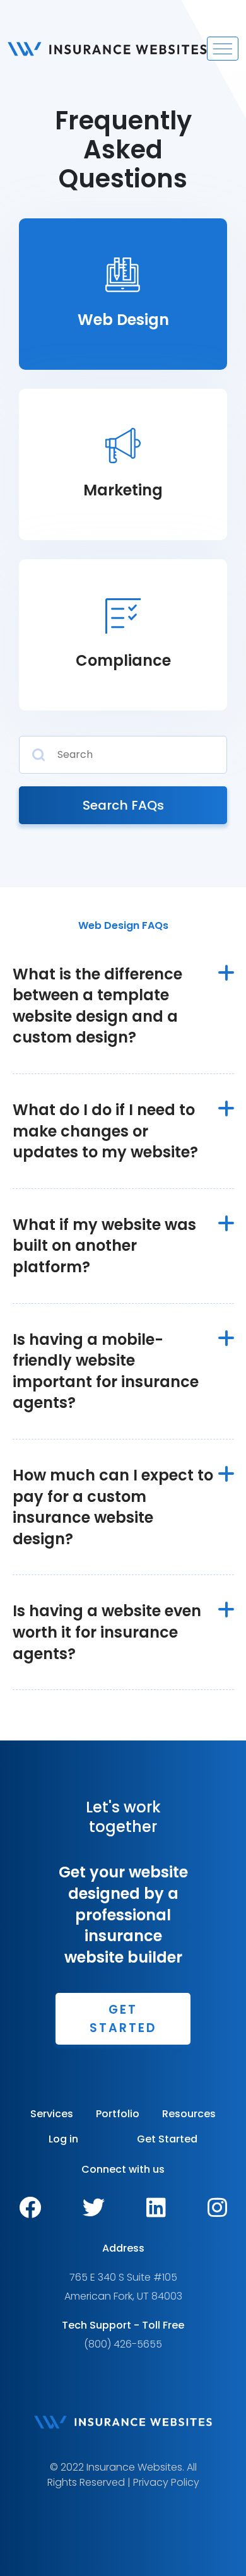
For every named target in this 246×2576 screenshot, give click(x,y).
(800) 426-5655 (123, 2344)
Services (52, 2114)
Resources (189, 2114)
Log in (63, 2139)
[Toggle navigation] (223, 49)
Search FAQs (123, 805)
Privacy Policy (166, 2482)
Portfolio (118, 2114)
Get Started (123, 2019)
